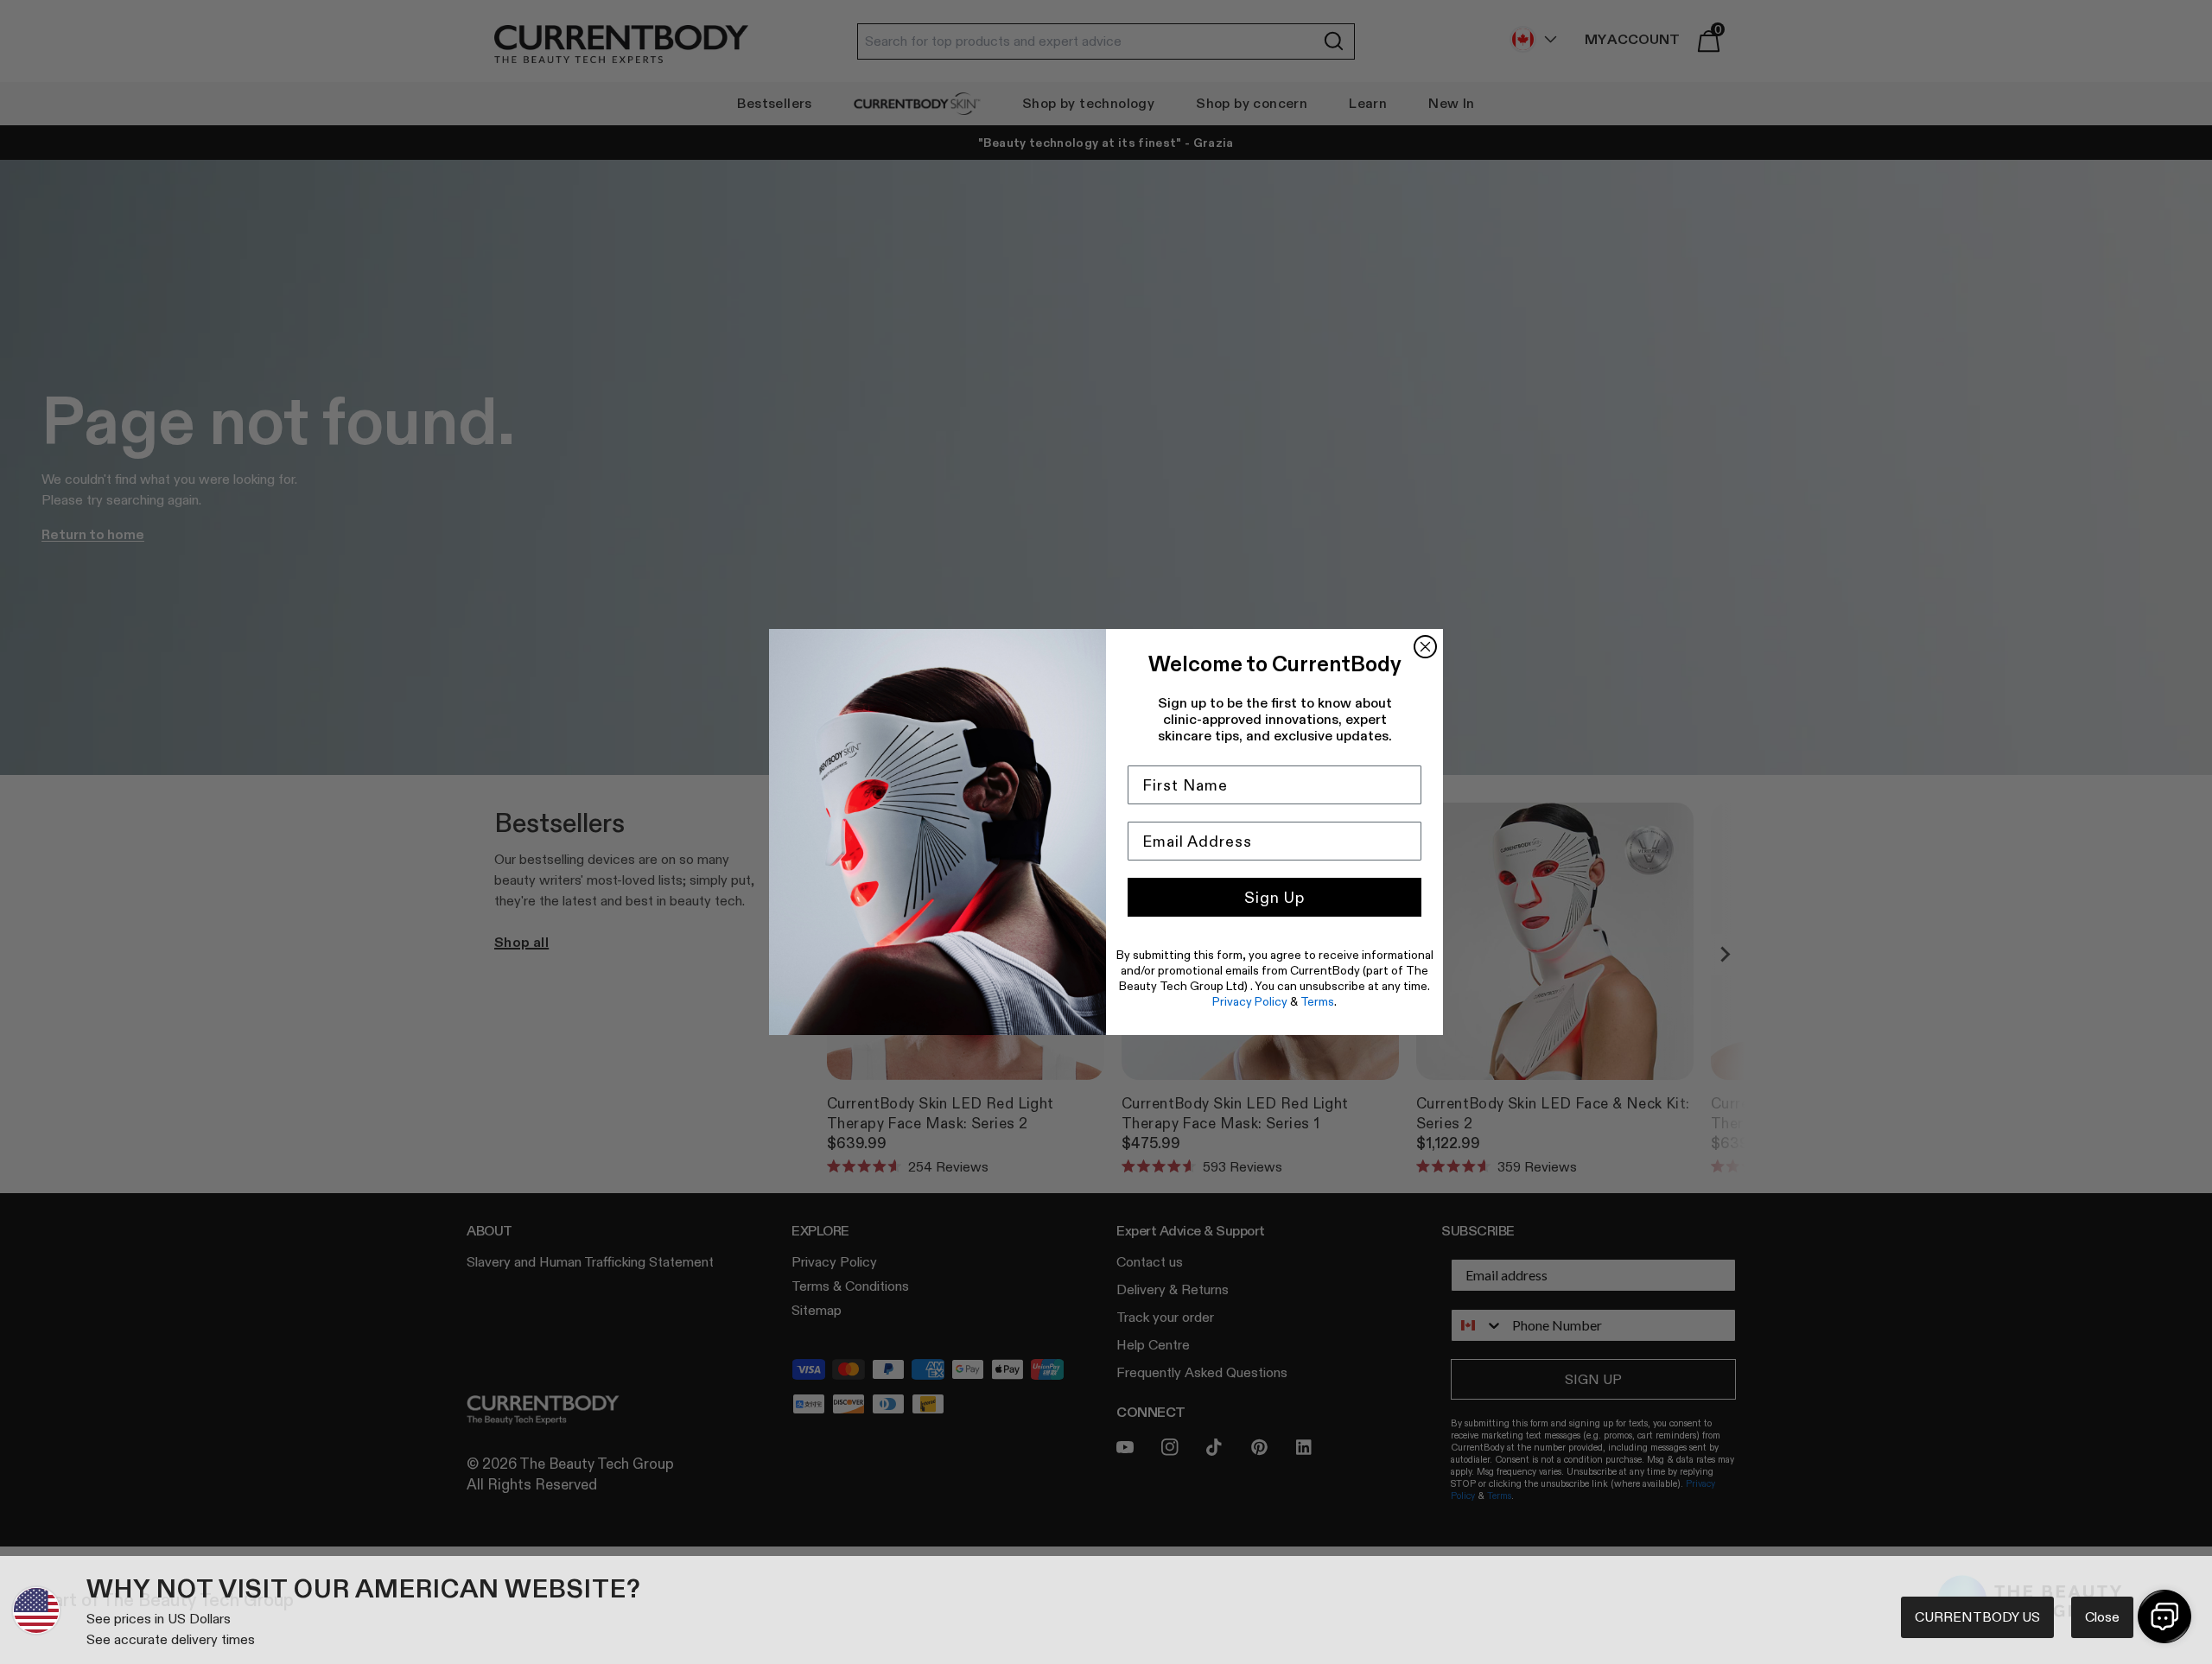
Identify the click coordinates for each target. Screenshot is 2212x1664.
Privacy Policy (1250, 1001)
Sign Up (1274, 898)
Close (2102, 1617)
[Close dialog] (1425, 647)
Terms (1317, 1001)
